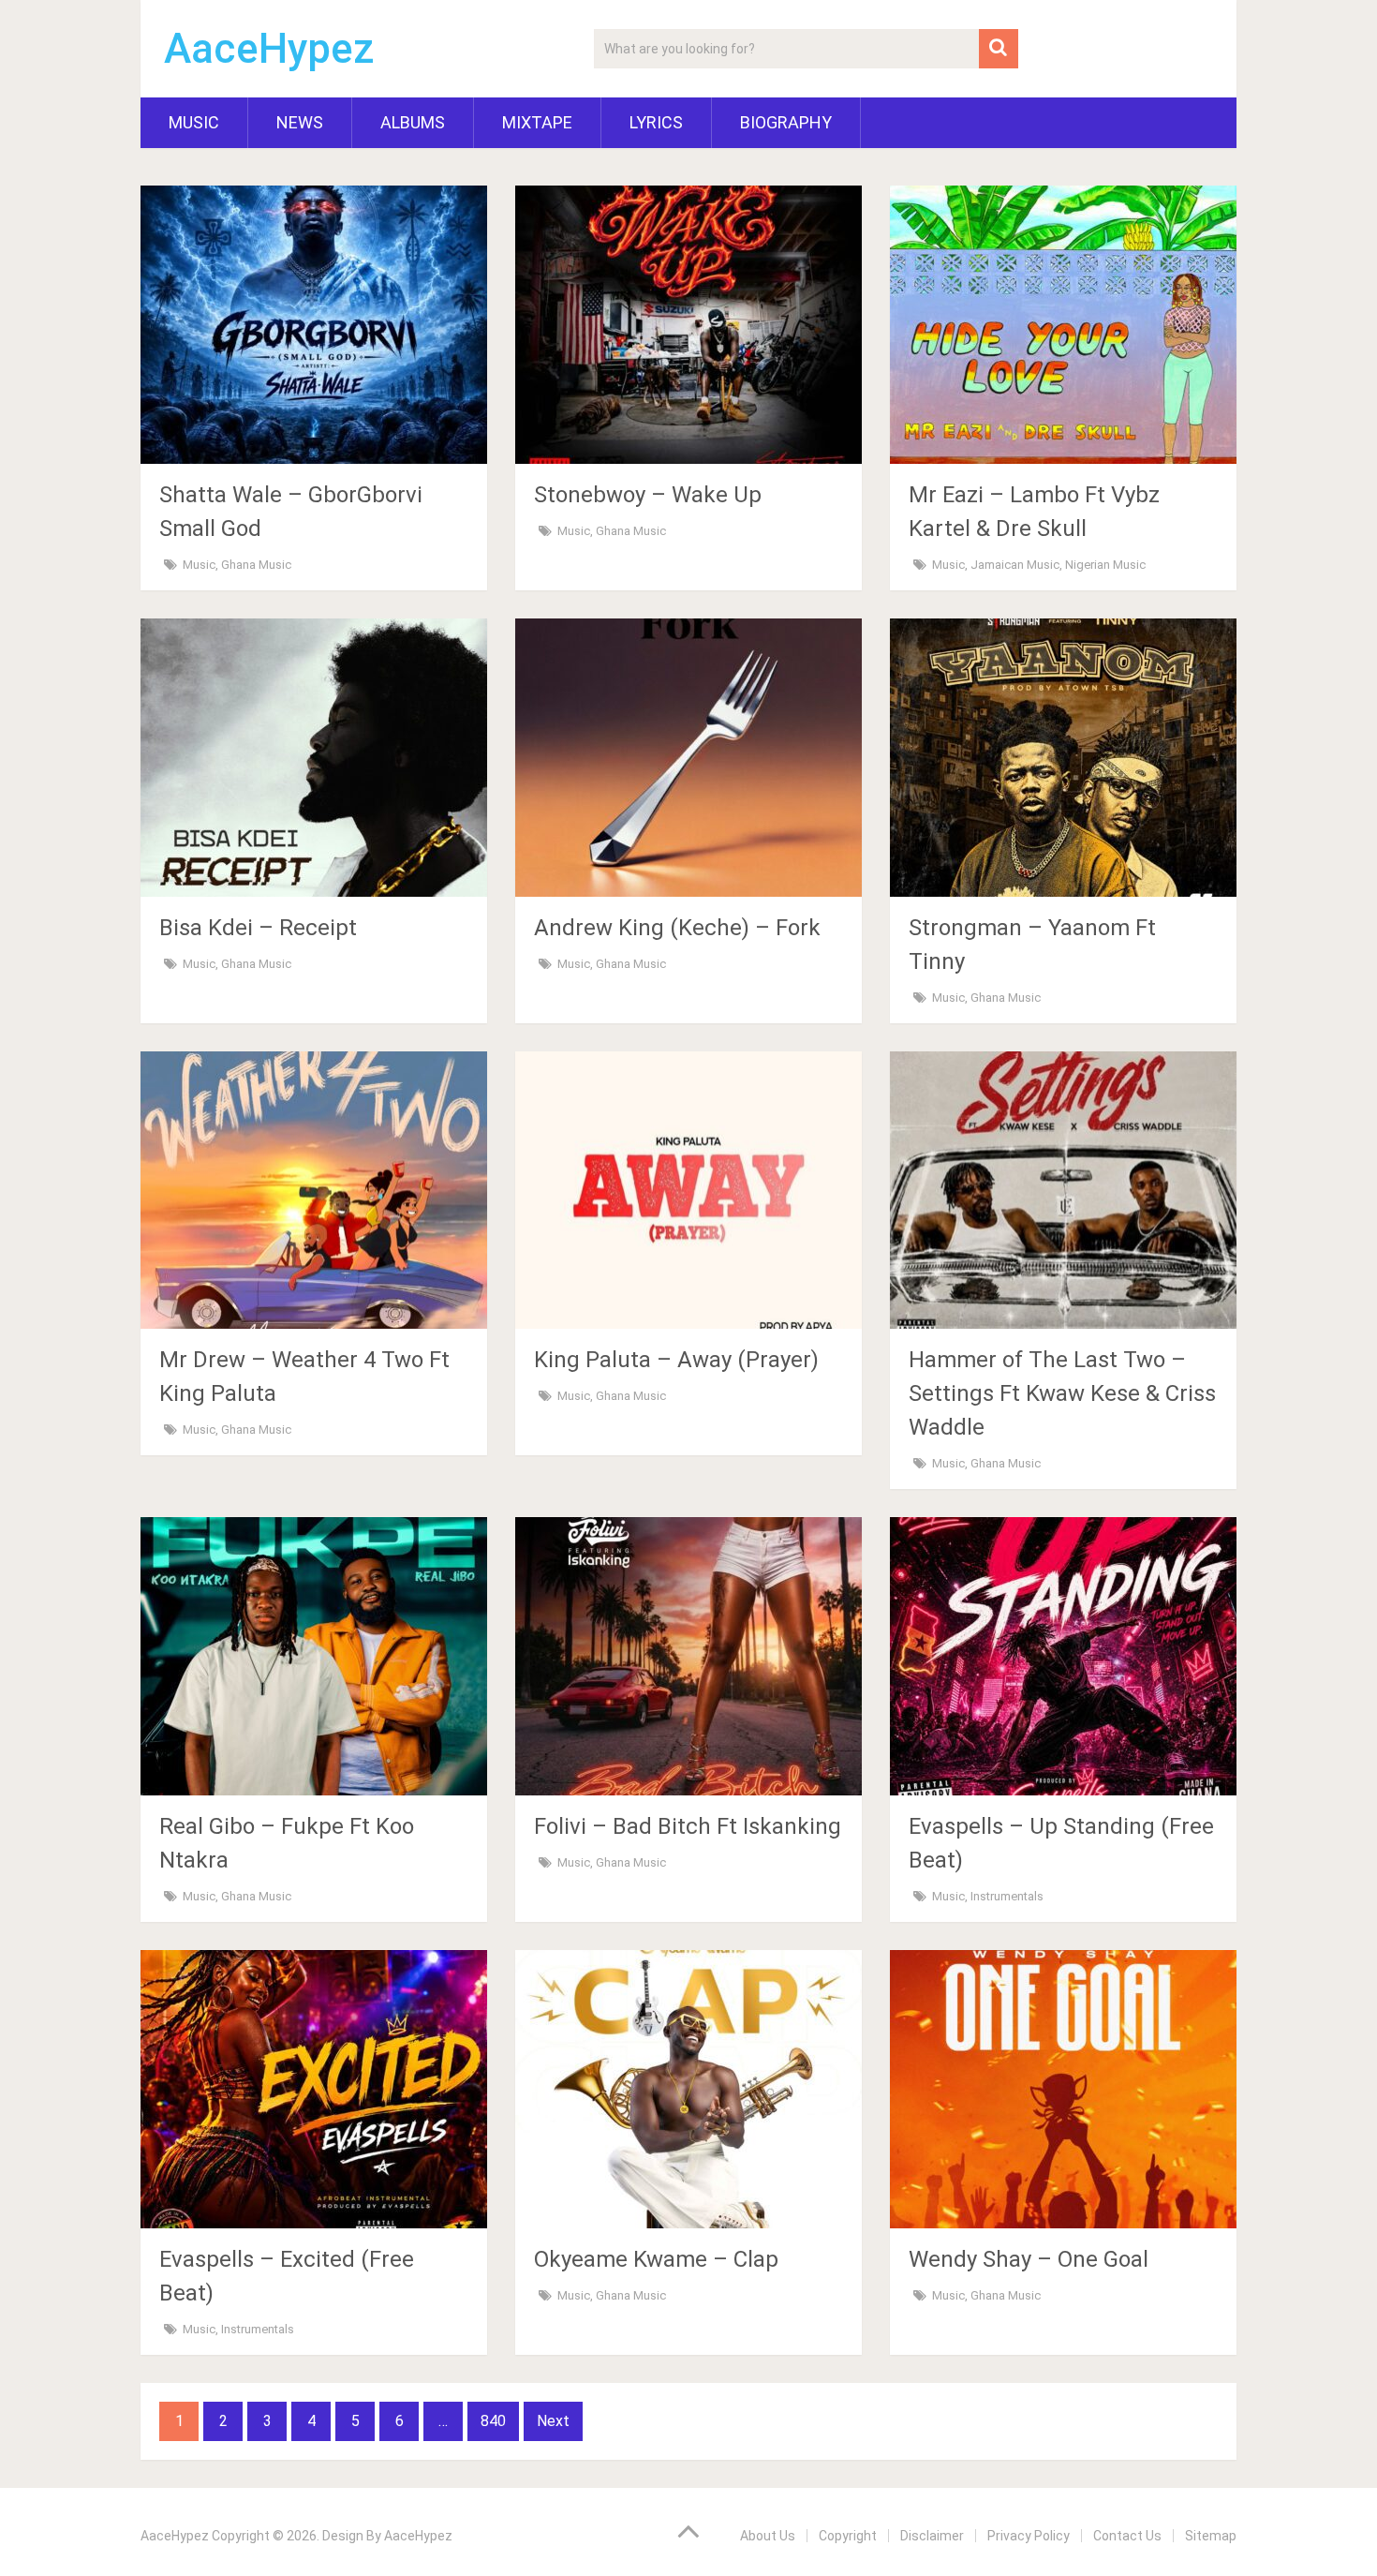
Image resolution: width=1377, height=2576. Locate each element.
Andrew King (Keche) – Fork (677, 928)
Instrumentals (1007, 1896)
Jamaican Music (1015, 565)
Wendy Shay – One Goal (1029, 2259)
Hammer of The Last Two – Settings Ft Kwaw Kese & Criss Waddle (1062, 1393)
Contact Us (1127, 2536)
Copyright (848, 2536)
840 (493, 2421)
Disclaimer (932, 2536)
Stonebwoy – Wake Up (648, 495)
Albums (413, 122)
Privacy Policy (1029, 2536)
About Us (768, 2536)
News (300, 122)
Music (194, 122)
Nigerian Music (1105, 565)
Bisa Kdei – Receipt (258, 928)
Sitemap (1211, 2536)
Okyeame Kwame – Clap (656, 2259)
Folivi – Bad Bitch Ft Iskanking (688, 1826)
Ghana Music (256, 565)
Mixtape (537, 122)
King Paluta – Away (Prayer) (676, 1360)
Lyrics (656, 122)
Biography (786, 122)
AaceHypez (269, 49)
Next (553, 2421)
